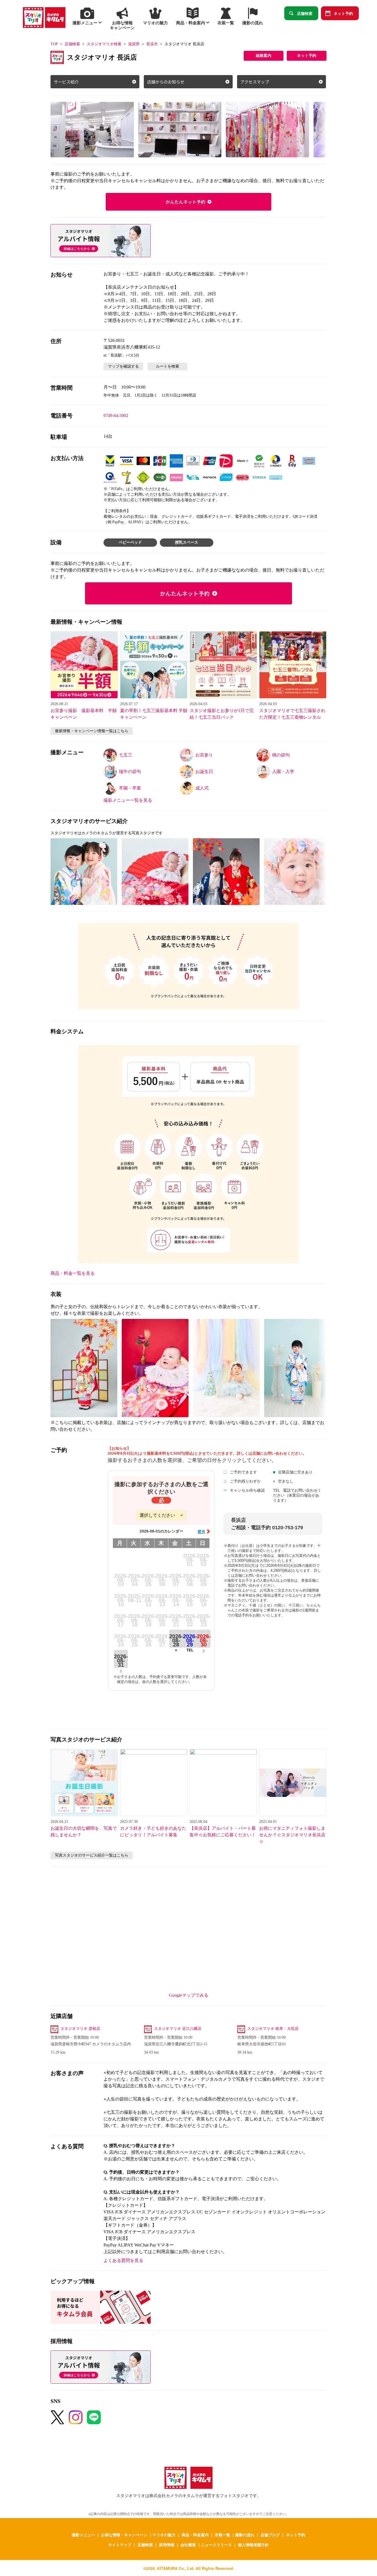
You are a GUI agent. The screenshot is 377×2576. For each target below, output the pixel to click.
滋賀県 (134, 44)
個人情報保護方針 (253, 2545)
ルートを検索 (168, 366)
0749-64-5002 (116, 415)
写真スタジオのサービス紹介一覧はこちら (92, 1855)
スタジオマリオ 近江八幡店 (178, 2029)
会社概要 (188, 2545)
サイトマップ (120, 2545)
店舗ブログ (270, 2535)
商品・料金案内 (195, 2535)
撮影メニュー (83, 2535)
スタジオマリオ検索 (104, 44)
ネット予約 (343, 13)
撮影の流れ (245, 2535)
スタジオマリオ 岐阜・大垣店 (273, 2029)
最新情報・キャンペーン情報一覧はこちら (92, 731)
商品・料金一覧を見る (73, 1273)
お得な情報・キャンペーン (124, 2535)
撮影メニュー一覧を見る (128, 800)
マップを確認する (123, 366)
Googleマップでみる (189, 1995)
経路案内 (264, 56)
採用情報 (167, 2545)
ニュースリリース (216, 2545)
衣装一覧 (222, 2535)
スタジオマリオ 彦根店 (80, 2029)
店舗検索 (305, 13)
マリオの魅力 (164, 2535)
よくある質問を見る (123, 2260)
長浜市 (152, 44)
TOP (54, 44)
